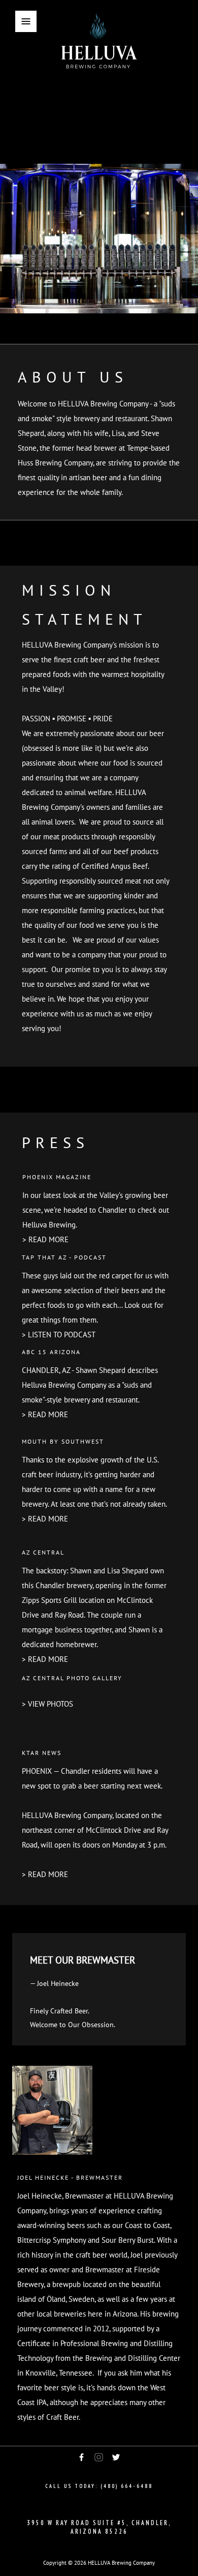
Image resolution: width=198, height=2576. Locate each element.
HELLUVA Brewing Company (121, 2563)
